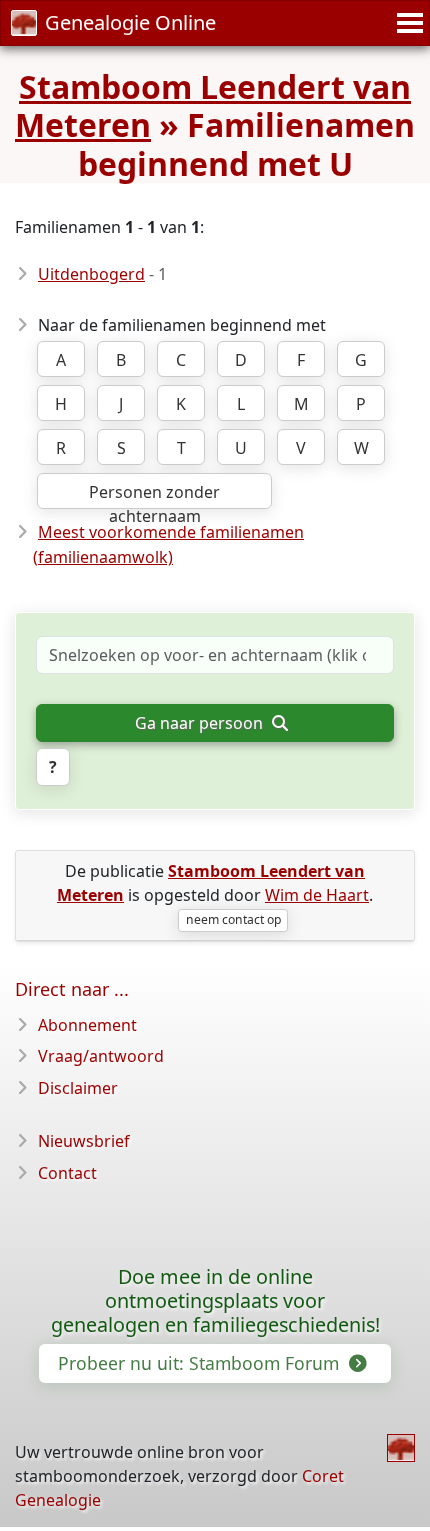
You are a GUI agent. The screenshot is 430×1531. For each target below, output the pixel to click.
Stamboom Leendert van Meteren (213, 105)
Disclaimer (78, 1088)
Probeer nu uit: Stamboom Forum (201, 1363)
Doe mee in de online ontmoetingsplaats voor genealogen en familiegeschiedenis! (215, 1300)
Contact (67, 1173)
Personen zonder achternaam (154, 495)
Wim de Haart (317, 895)
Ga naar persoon (201, 723)
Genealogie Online (130, 22)
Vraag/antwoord (101, 1056)
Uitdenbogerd (91, 274)
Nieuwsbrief (84, 1141)
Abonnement (87, 1025)
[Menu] (407, 23)
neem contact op (233, 919)
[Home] (401, 1448)
